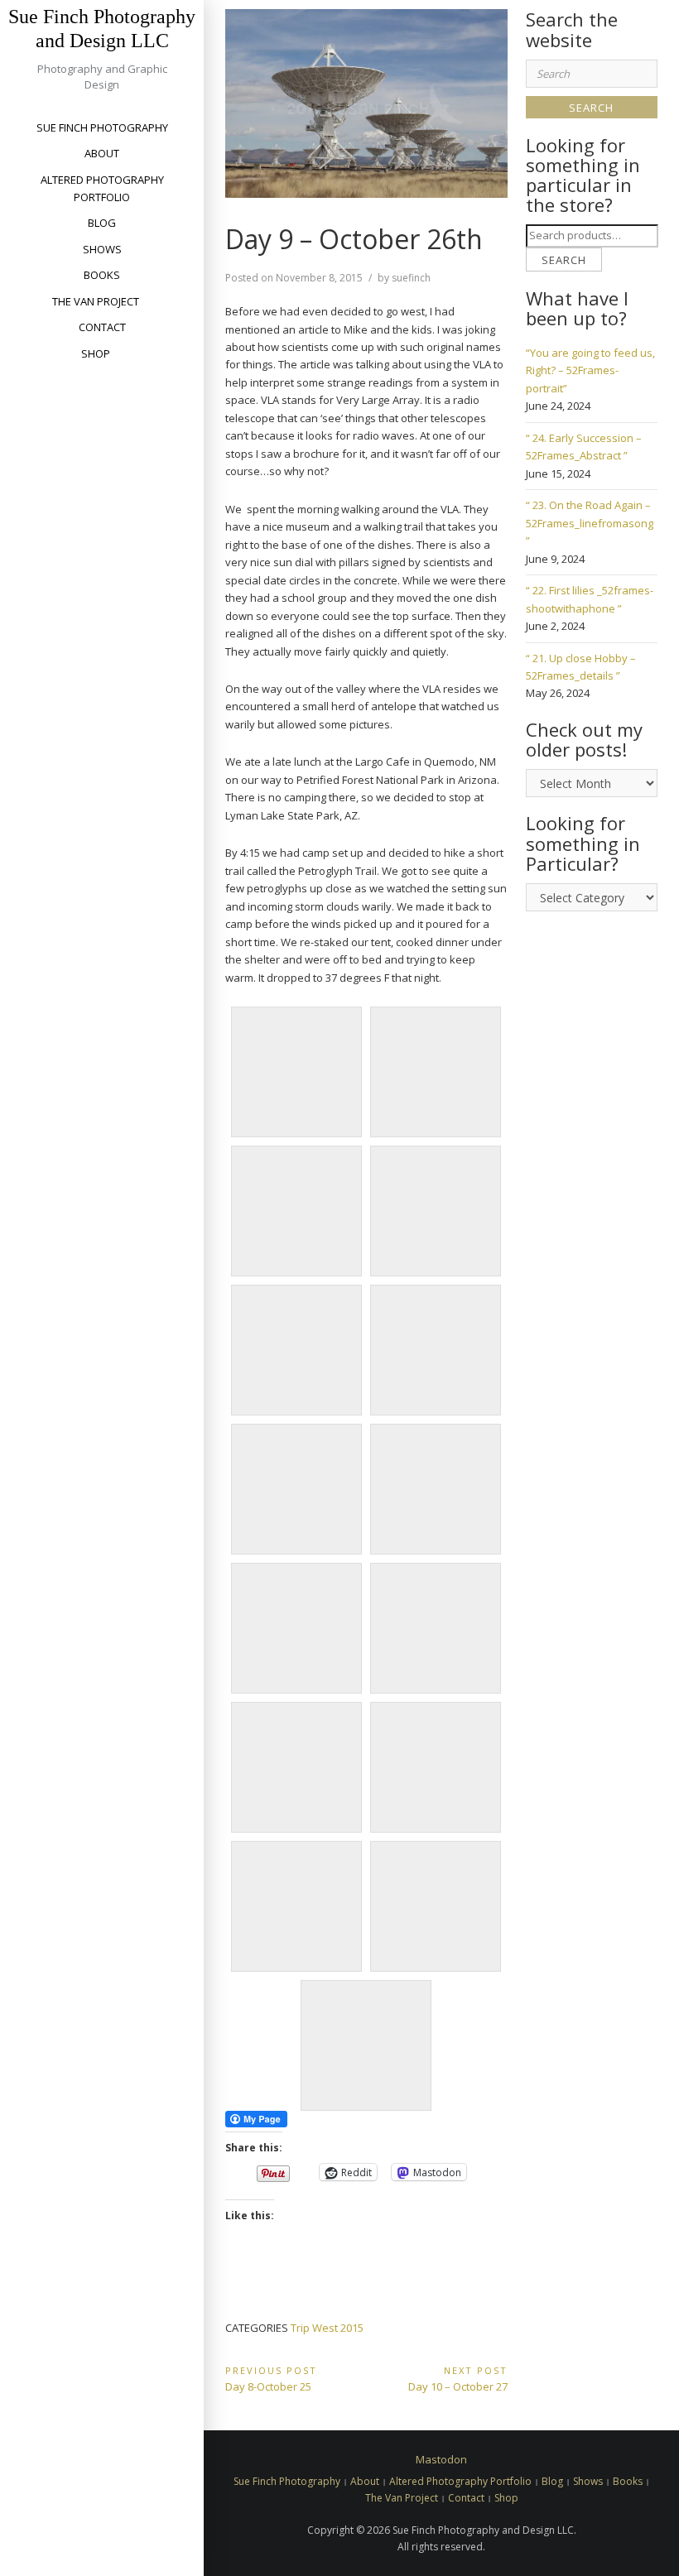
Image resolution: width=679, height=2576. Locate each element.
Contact (102, 327)
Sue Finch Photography (102, 127)
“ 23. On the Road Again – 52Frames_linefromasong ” (590, 523)
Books (102, 275)
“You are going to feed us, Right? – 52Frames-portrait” (590, 370)
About (102, 153)
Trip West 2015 (327, 2328)
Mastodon (441, 2459)
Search (564, 260)
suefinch (411, 278)
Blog (102, 223)
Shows (102, 249)
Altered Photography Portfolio (102, 188)
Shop (96, 353)
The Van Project (96, 301)
